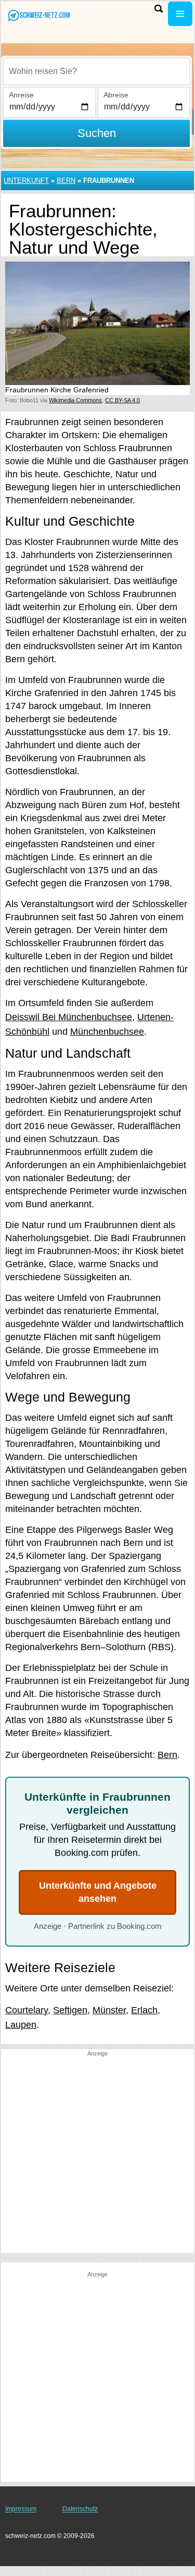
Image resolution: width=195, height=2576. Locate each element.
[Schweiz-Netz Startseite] (39, 15)
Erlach (144, 2010)
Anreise (21, 95)
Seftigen (70, 2010)
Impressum (21, 2509)
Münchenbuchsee (107, 1032)
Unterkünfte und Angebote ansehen (98, 1892)
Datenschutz (80, 2509)
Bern (66, 181)
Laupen (21, 2025)
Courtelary (27, 2010)
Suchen (97, 133)
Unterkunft (26, 181)
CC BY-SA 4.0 (122, 400)
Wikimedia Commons (75, 400)
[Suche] (159, 9)
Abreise (116, 95)
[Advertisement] (97, 2155)
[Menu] (180, 14)
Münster (109, 2010)
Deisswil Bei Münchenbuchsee (69, 1017)
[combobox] (96, 71)
